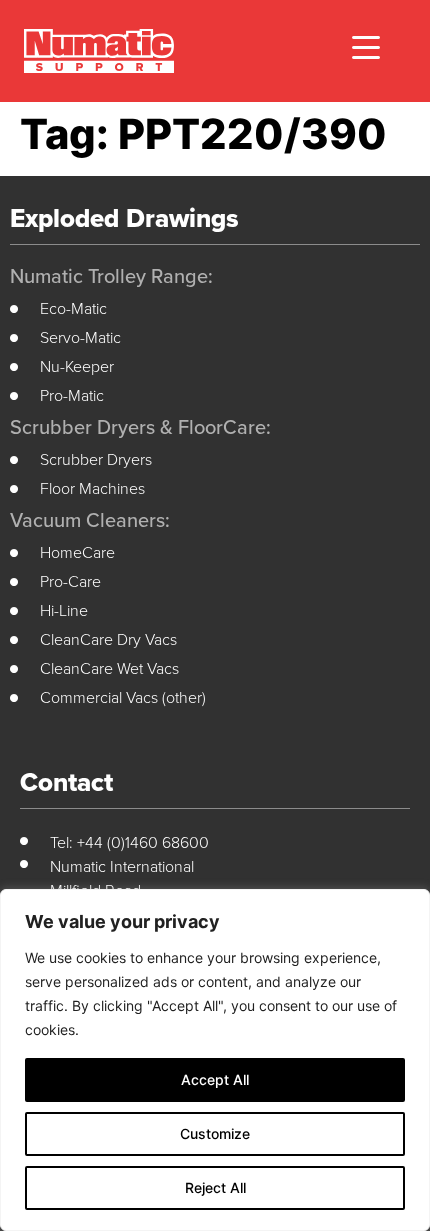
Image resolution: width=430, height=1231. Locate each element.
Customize (215, 1133)
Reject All (215, 1187)
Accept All (215, 1079)
